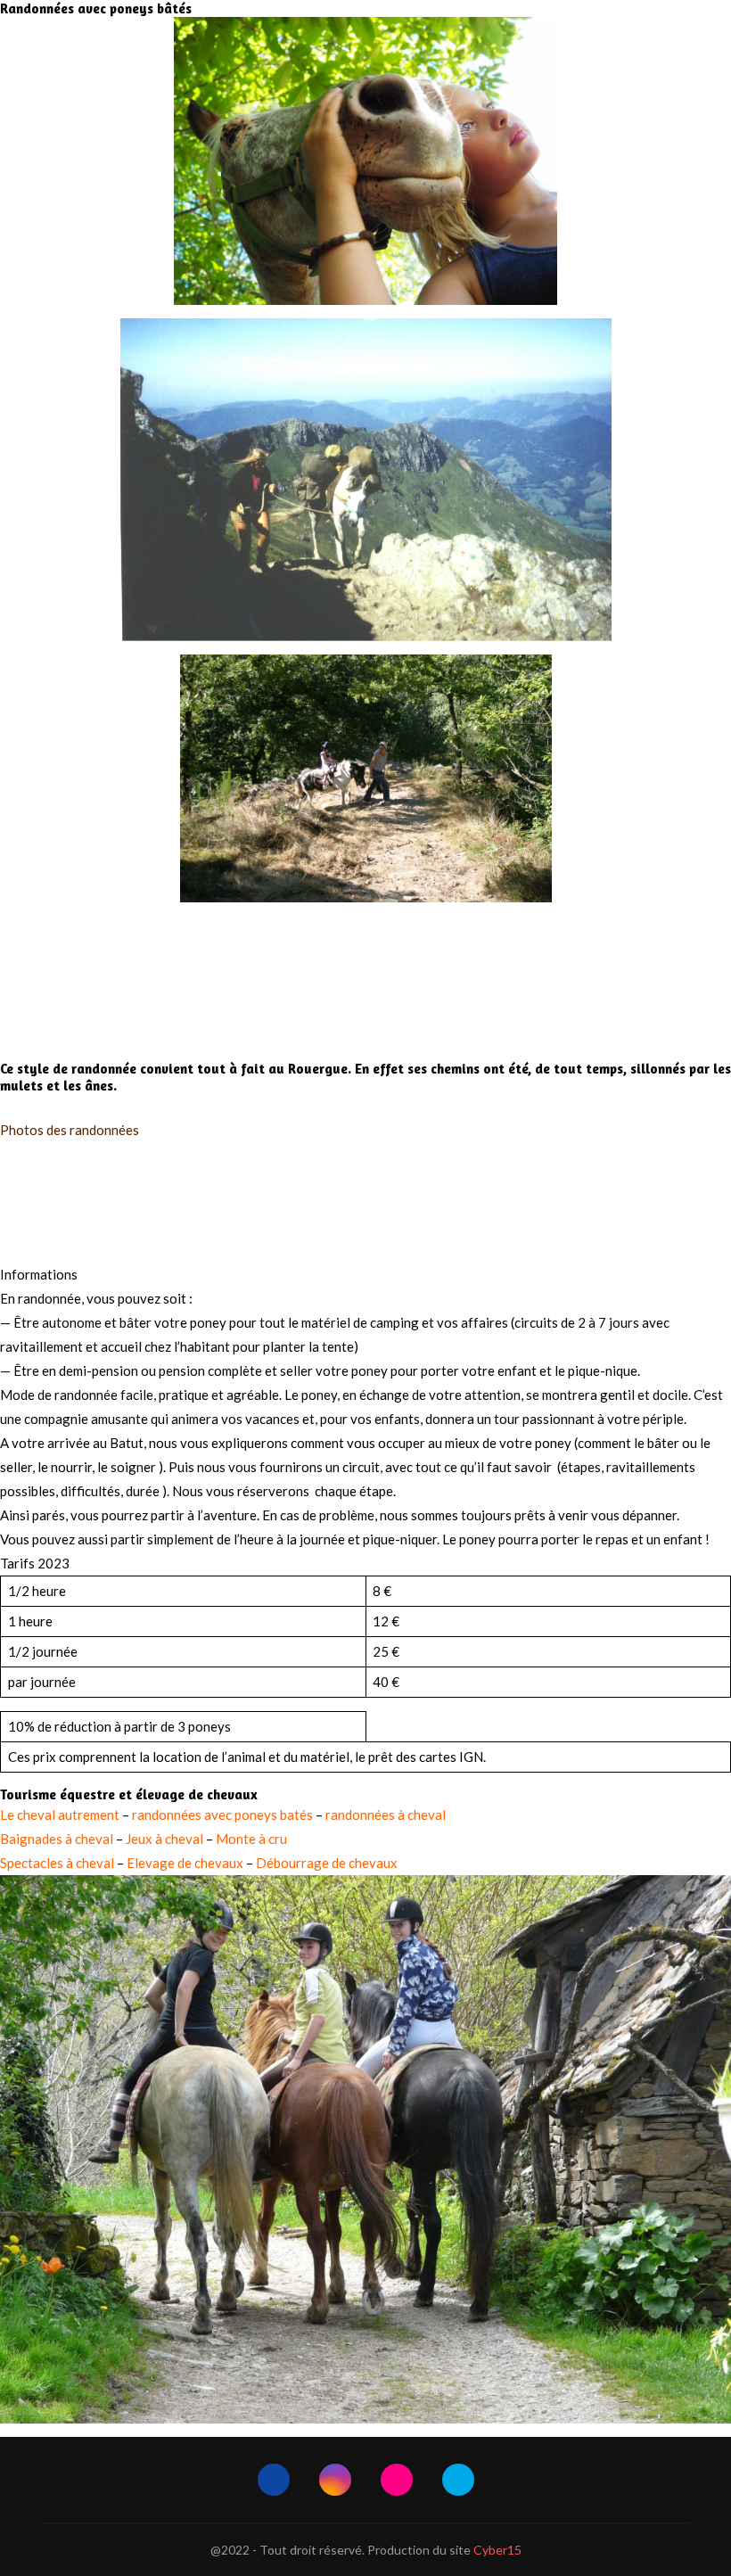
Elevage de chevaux (185, 1863)
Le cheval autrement (60, 1815)
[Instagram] (335, 2480)
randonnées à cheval (386, 1815)
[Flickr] (397, 2480)
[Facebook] (274, 2480)
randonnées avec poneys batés (222, 1815)
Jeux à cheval (164, 1839)
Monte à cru (251, 1839)
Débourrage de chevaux (327, 1863)
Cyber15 (497, 2550)
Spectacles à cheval (57, 1863)
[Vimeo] (458, 2480)
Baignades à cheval (57, 1839)
